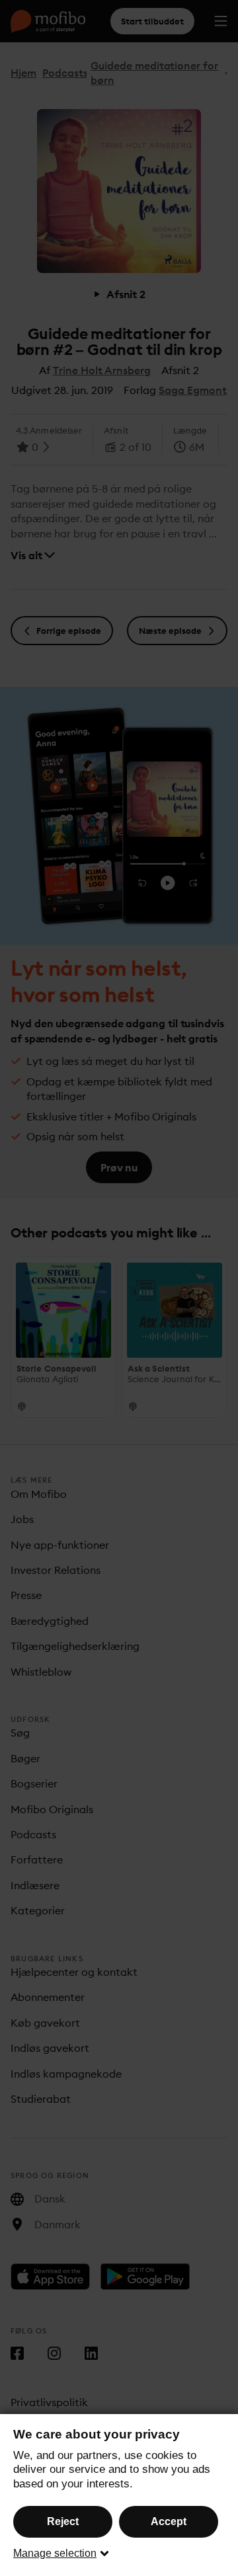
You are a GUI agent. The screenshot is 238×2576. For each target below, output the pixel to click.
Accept (169, 2521)
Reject (63, 2521)
